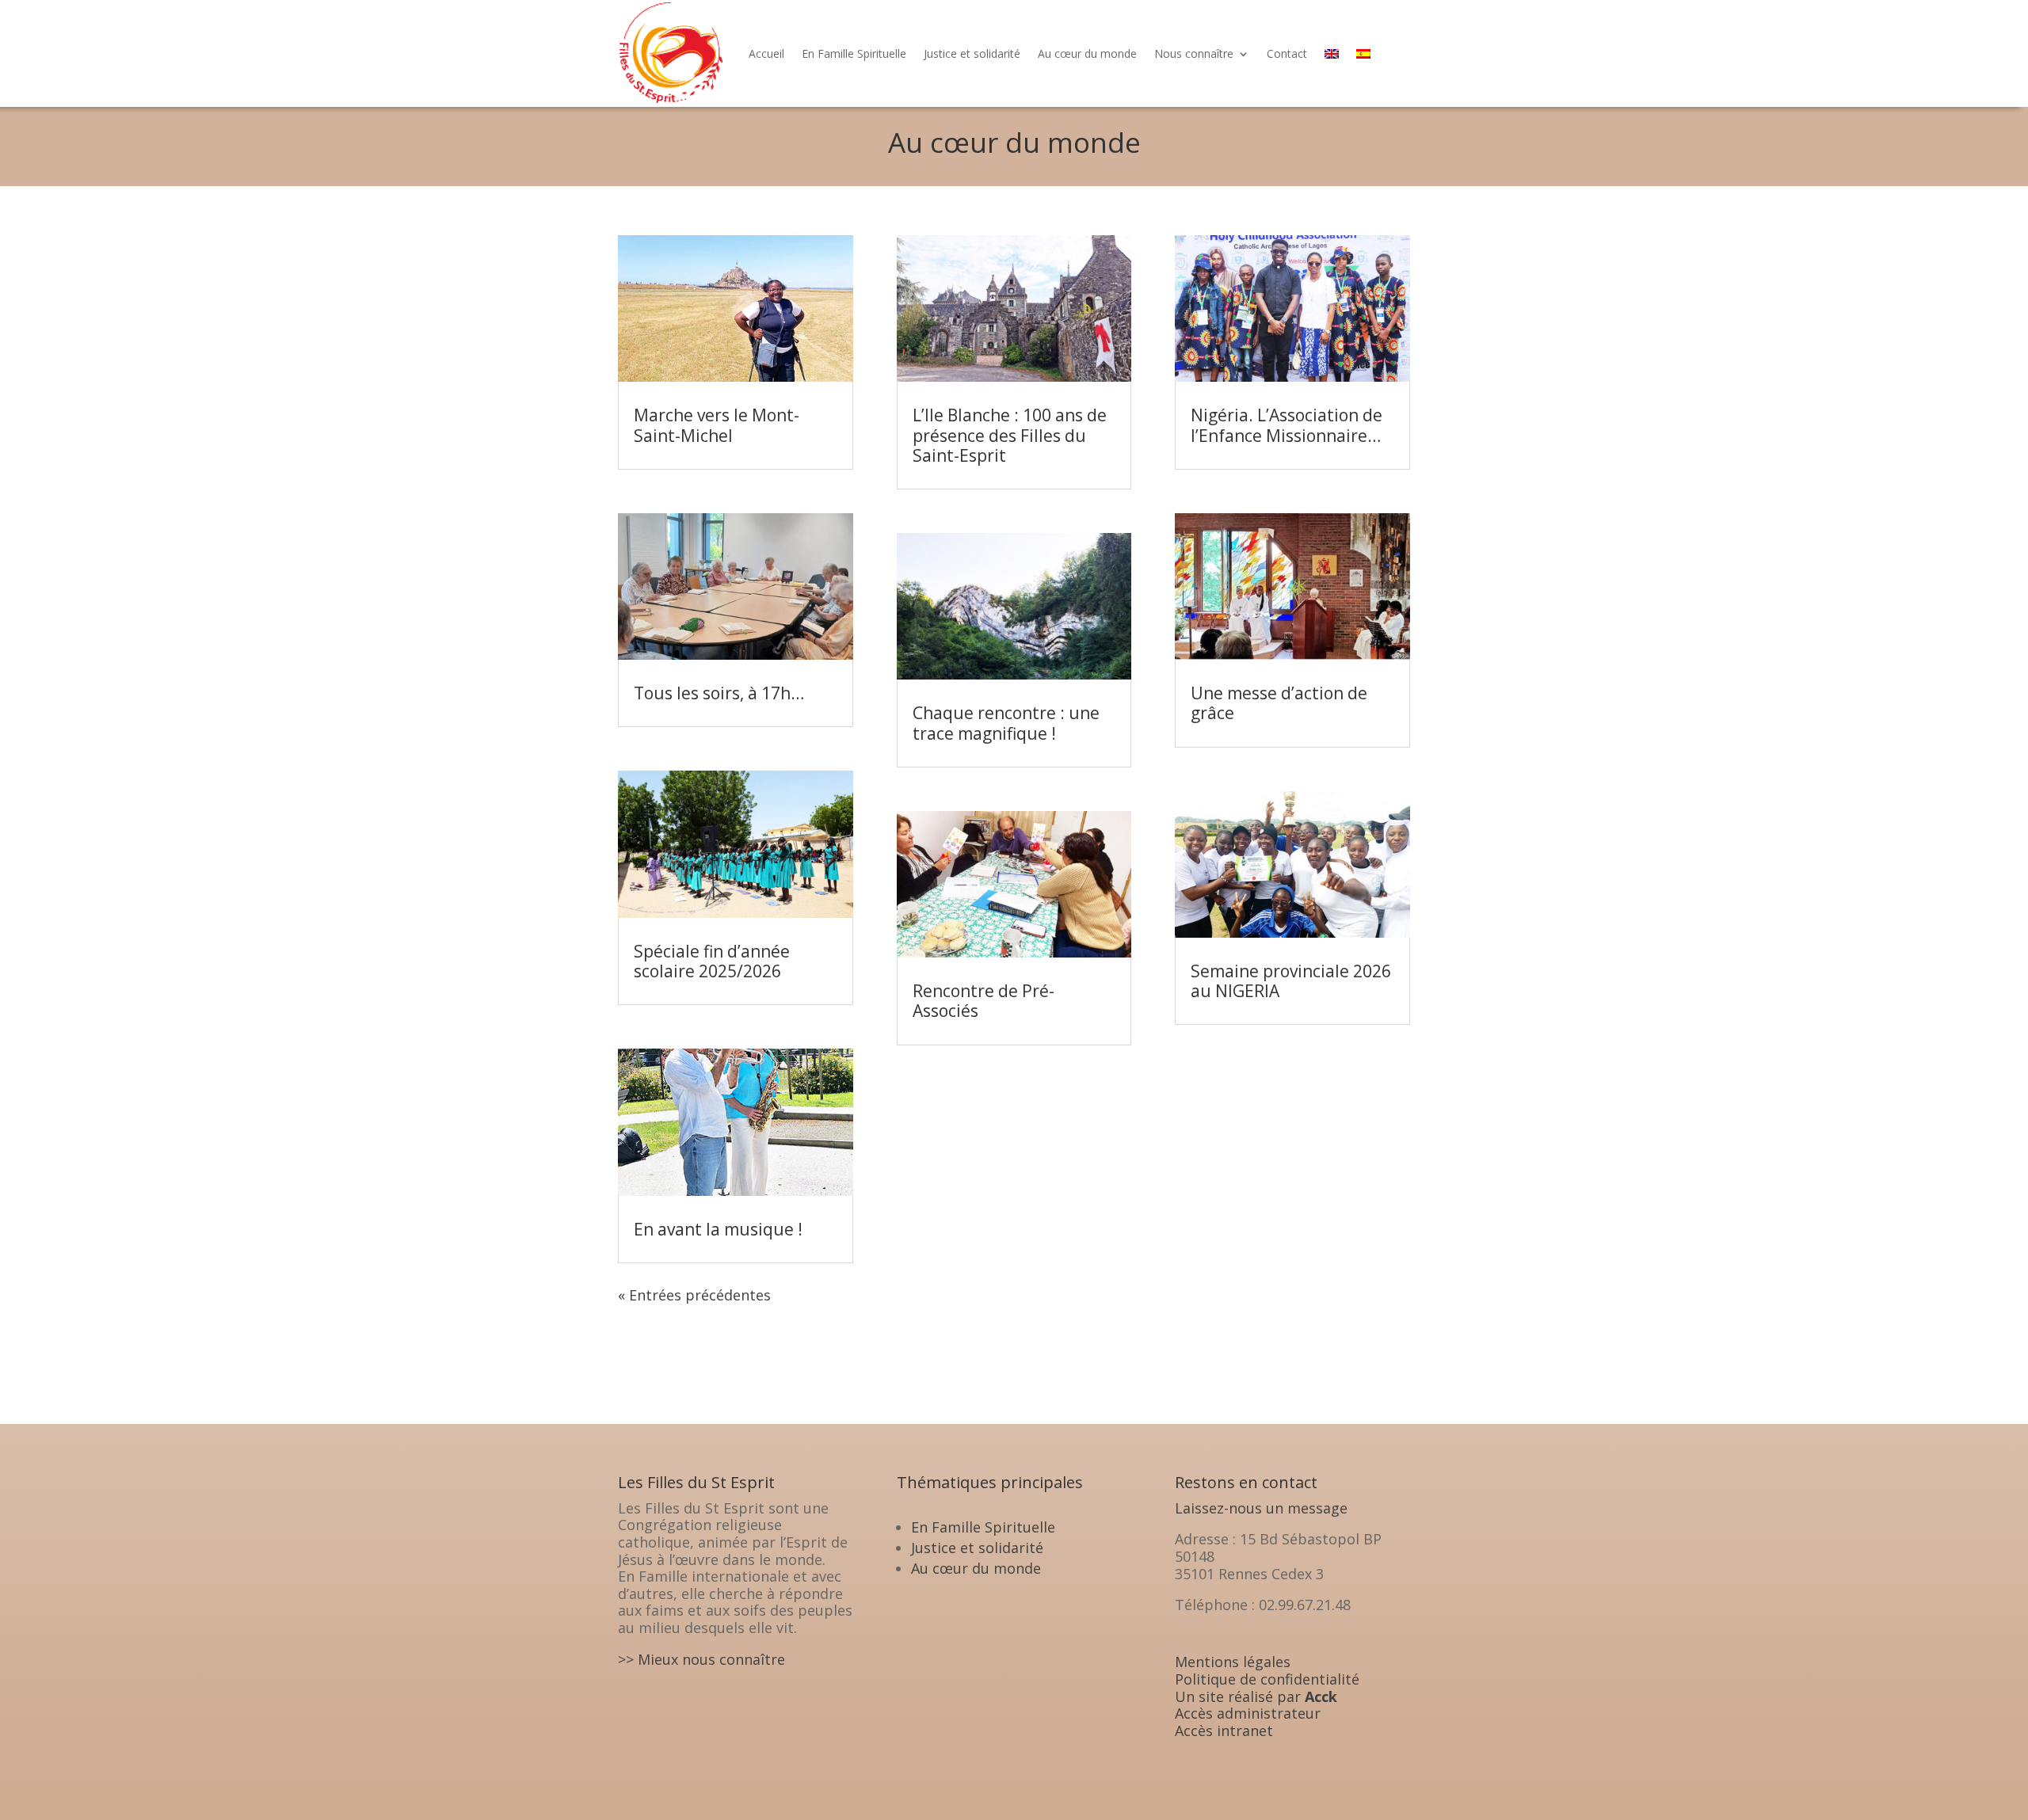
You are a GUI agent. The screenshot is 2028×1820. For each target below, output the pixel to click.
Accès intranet (1224, 1731)
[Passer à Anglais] (1332, 53)
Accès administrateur (1248, 1713)
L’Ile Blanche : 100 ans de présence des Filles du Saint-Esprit (1010, 435)
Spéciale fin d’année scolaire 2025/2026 (712, 961)
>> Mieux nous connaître (701, 1659)
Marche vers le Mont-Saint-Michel (717, 425)
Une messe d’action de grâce (1279, 703)
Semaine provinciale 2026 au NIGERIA (1291, 981)
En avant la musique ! (718, 1229)
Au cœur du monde (1087, 53)
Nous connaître (1194, 53)
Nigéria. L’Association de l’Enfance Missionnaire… (1287, 425)
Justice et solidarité (972, 53)
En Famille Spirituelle (854, 53)
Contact (1287, 53)
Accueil (766, 53)
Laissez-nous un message (1261, 1508)
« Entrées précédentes (694, 1295)
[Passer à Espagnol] (1363, 53)
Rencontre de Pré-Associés (984, 1001)
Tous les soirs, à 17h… (719, 693)
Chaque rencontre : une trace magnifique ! (1006, 723)
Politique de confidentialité (1267, 1679)
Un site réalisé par (1256, 1696)
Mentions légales (1233, 1662)
